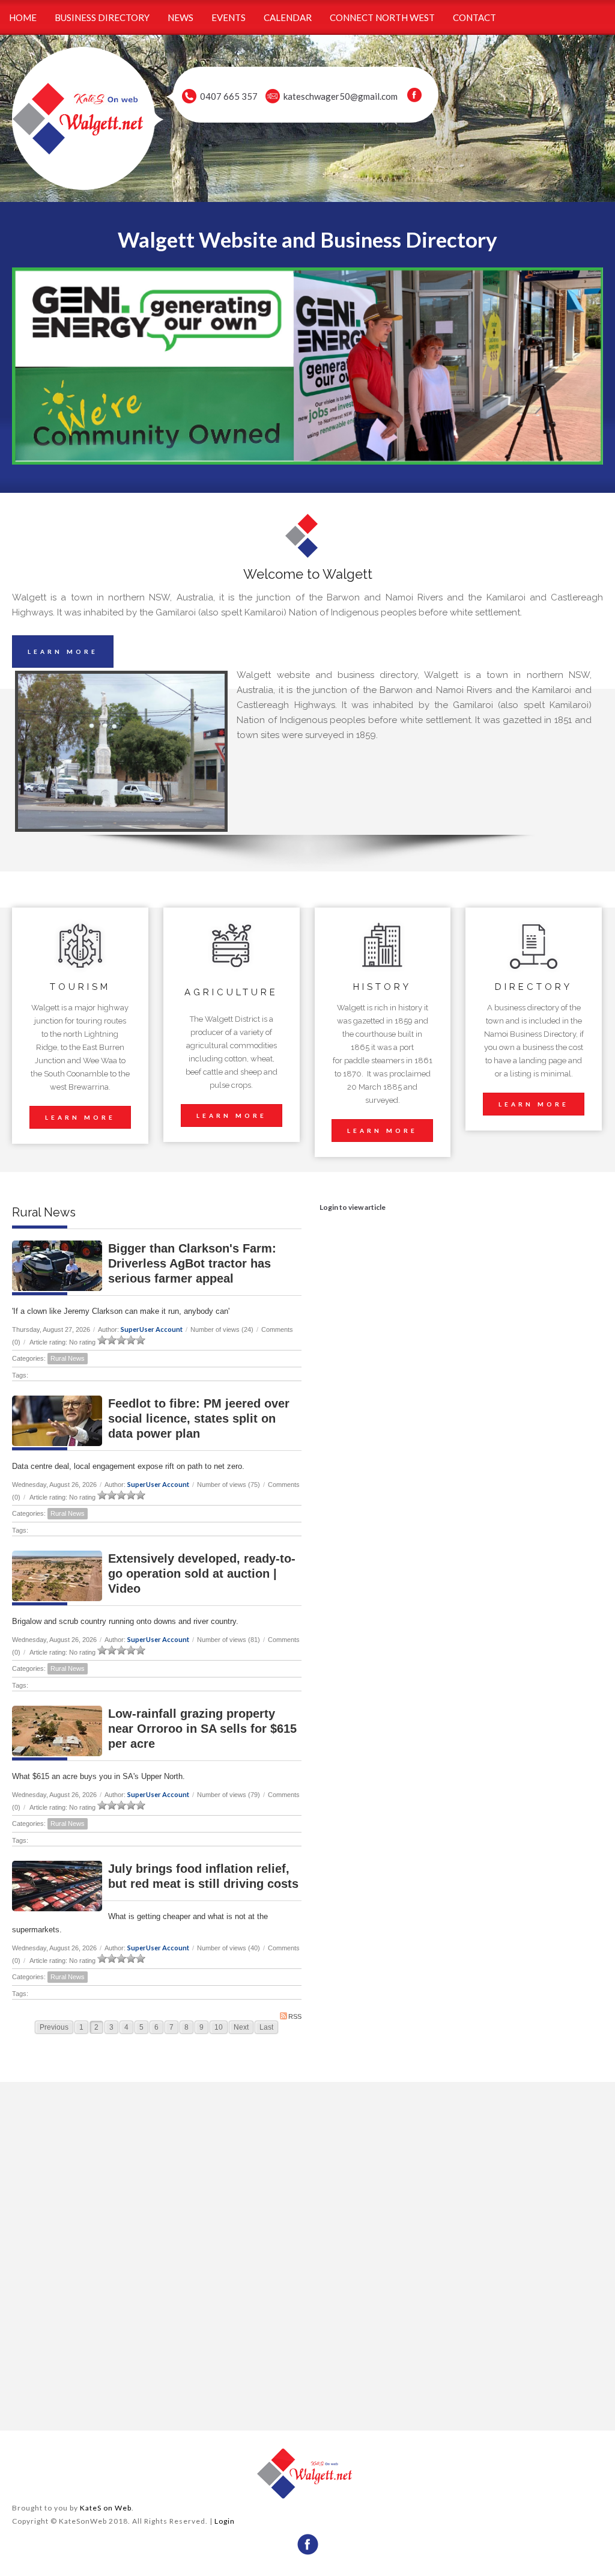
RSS (295, 2016)
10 (219, 2027)
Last (266, 2027)
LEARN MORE (63, 652)
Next (241, 2027)
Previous (54, 2027)
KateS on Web (106, 2508)
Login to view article (353, 1207)
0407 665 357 (229, 96)
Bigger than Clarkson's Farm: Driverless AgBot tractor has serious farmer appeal (192, 1263)
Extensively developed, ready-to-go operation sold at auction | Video (202, 1573)
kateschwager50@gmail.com (341, 96)
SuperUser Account (152, 1329)
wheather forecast (157, 2407)
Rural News (68, 1358)
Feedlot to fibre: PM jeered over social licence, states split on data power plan (199, 1418)
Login (225, 2521)
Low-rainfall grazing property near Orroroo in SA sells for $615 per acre (202, 1729)
